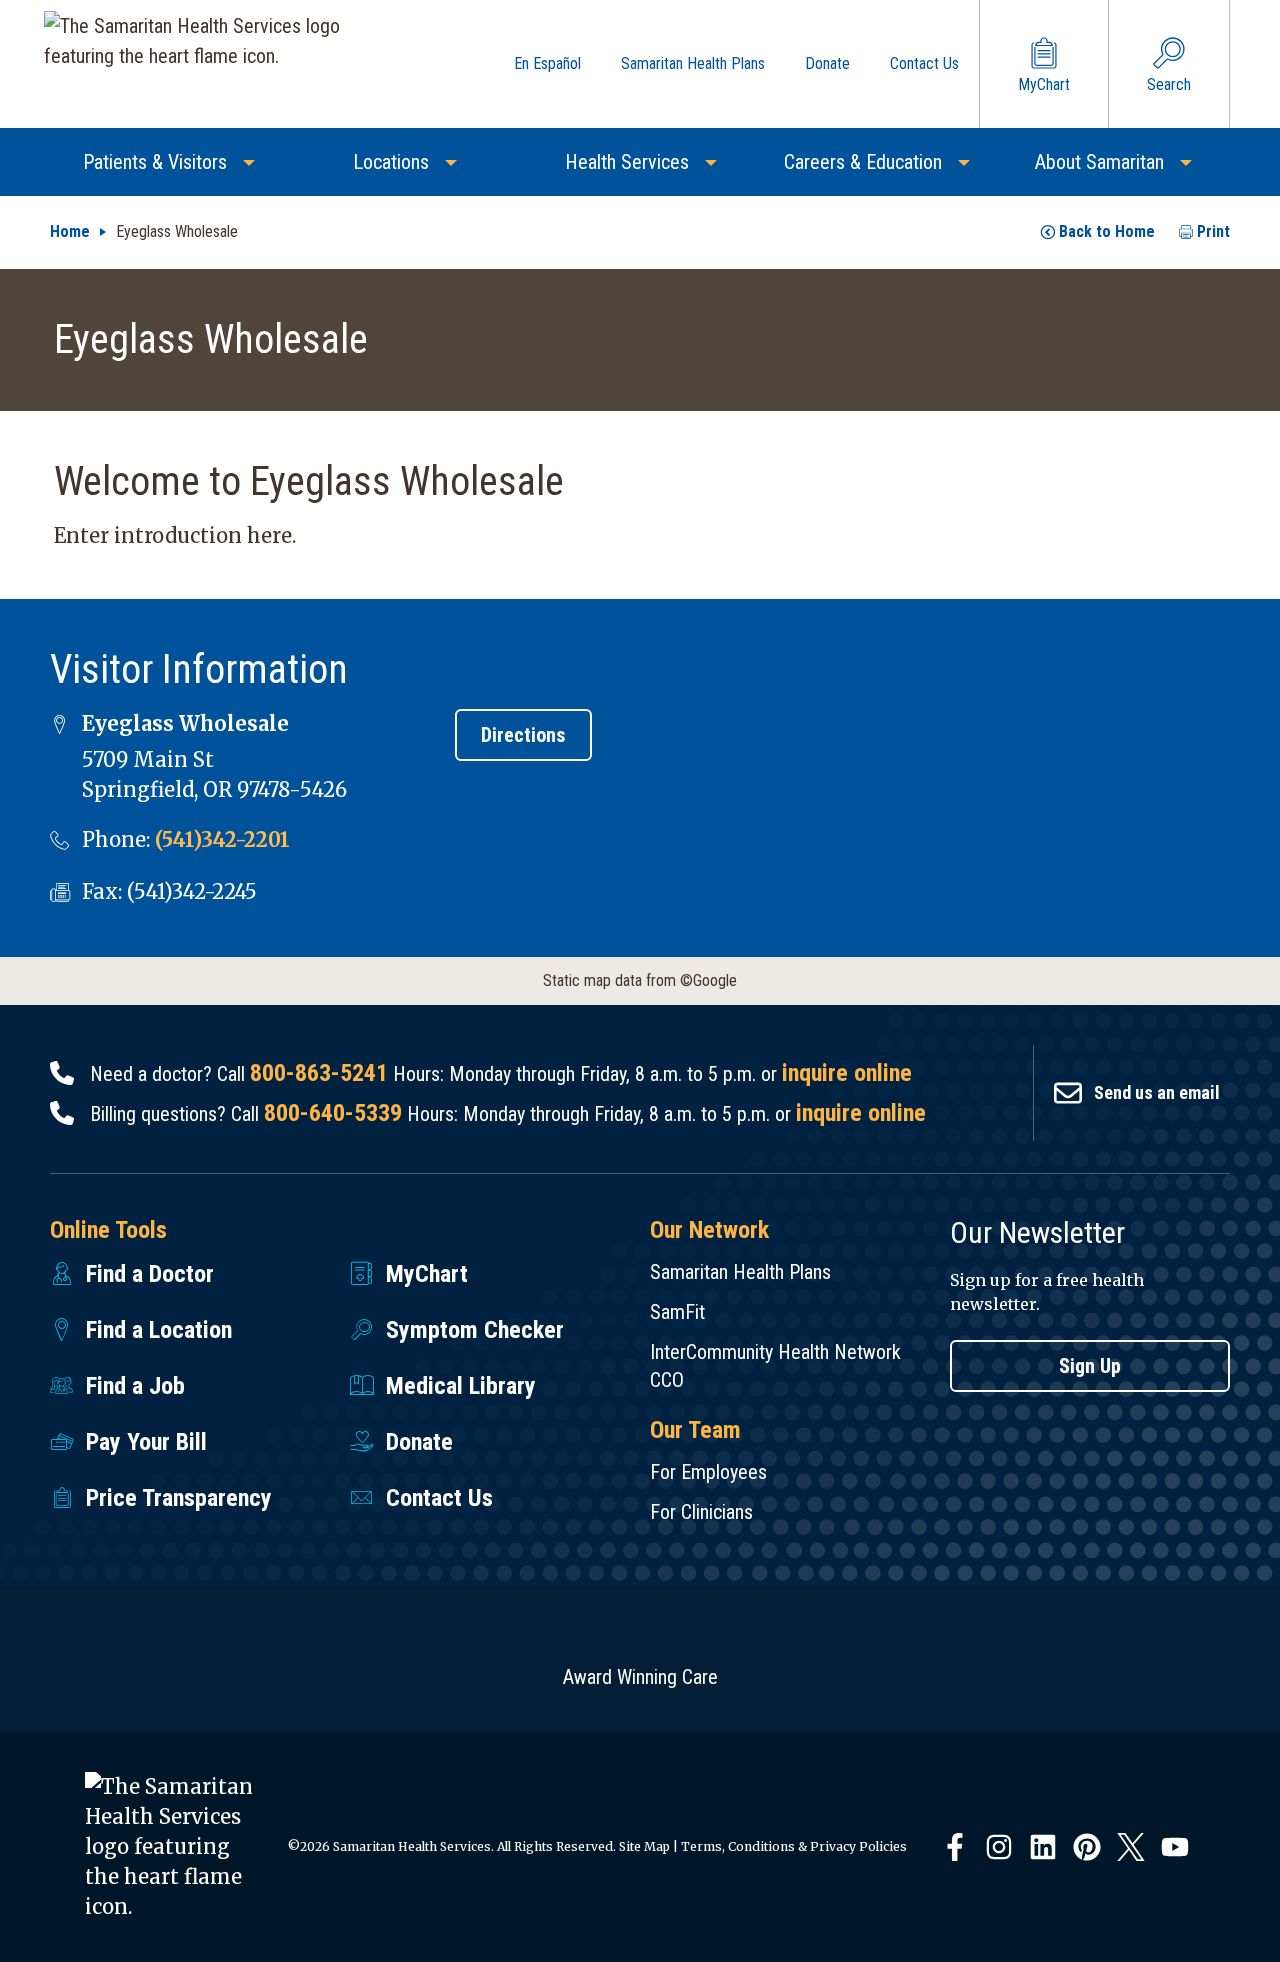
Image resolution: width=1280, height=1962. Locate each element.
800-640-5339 (333, 1113)
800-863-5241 (319, 1073)
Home (70, 231)
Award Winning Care (640, 1677)
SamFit (677, 1312)
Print (1213, 231)
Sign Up (1090, 1366)
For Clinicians (701, 1512)
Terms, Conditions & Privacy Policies (794, 1846)
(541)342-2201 (222, 839)
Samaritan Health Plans (740, 1272)
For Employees (708, 1472)
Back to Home (1107, 231)
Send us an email (1157, 1092)
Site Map (644, 1846)
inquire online (847, 1073)
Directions (523, 735)
